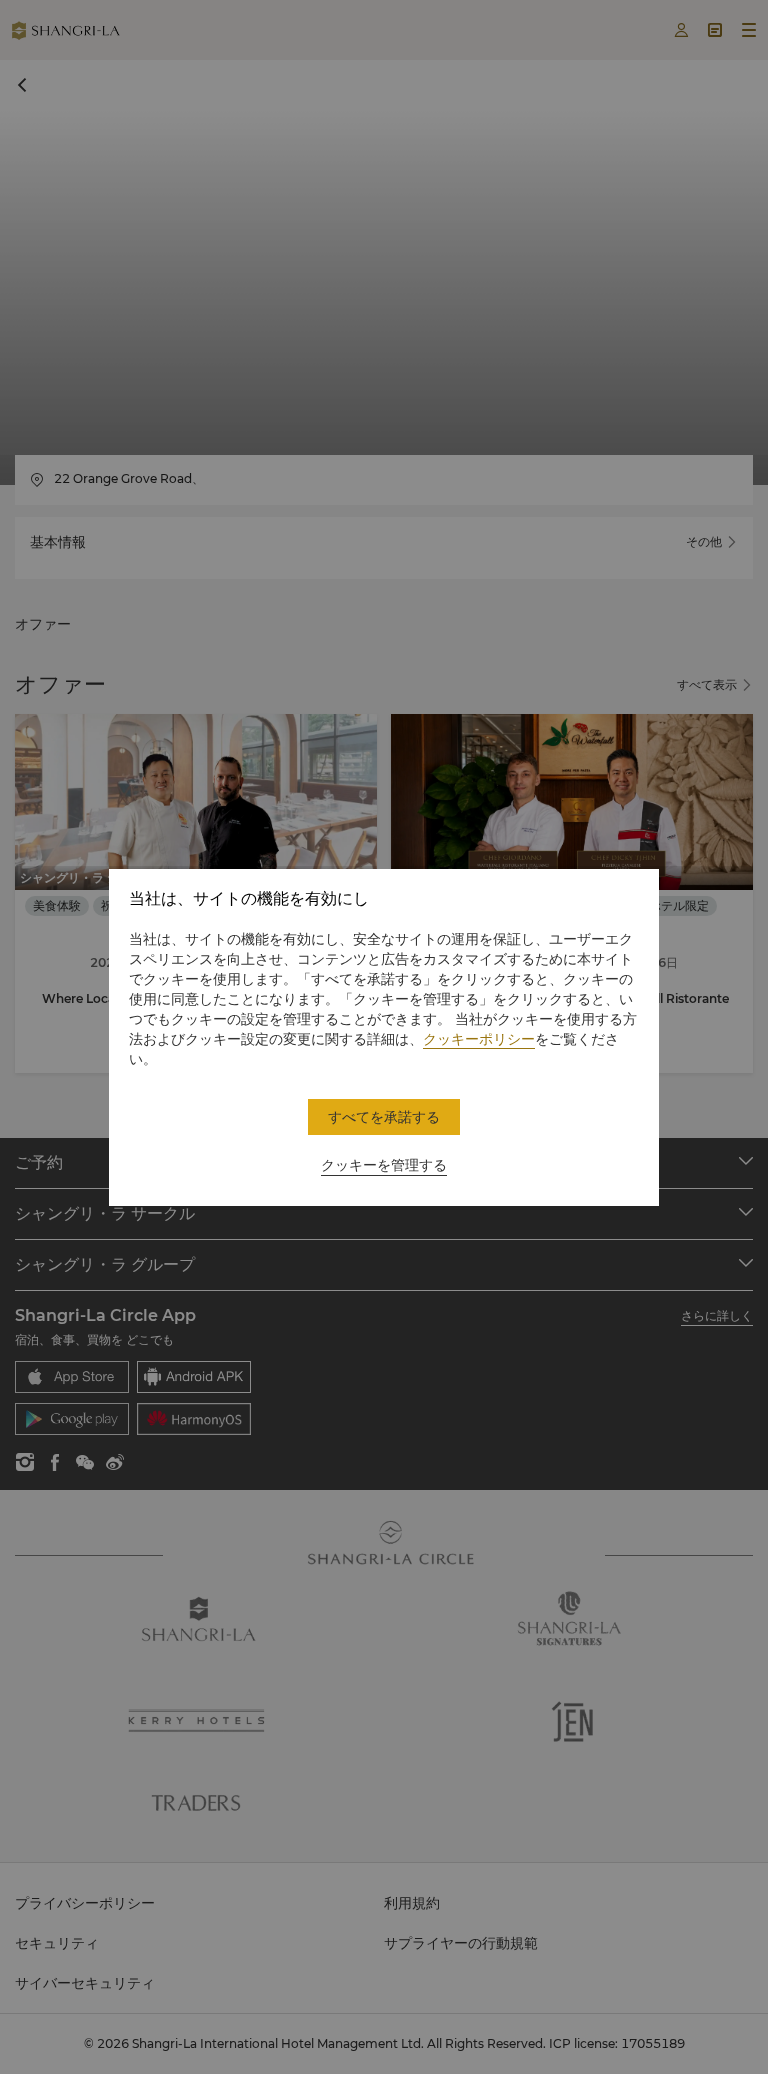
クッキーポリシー (479, 1039)
